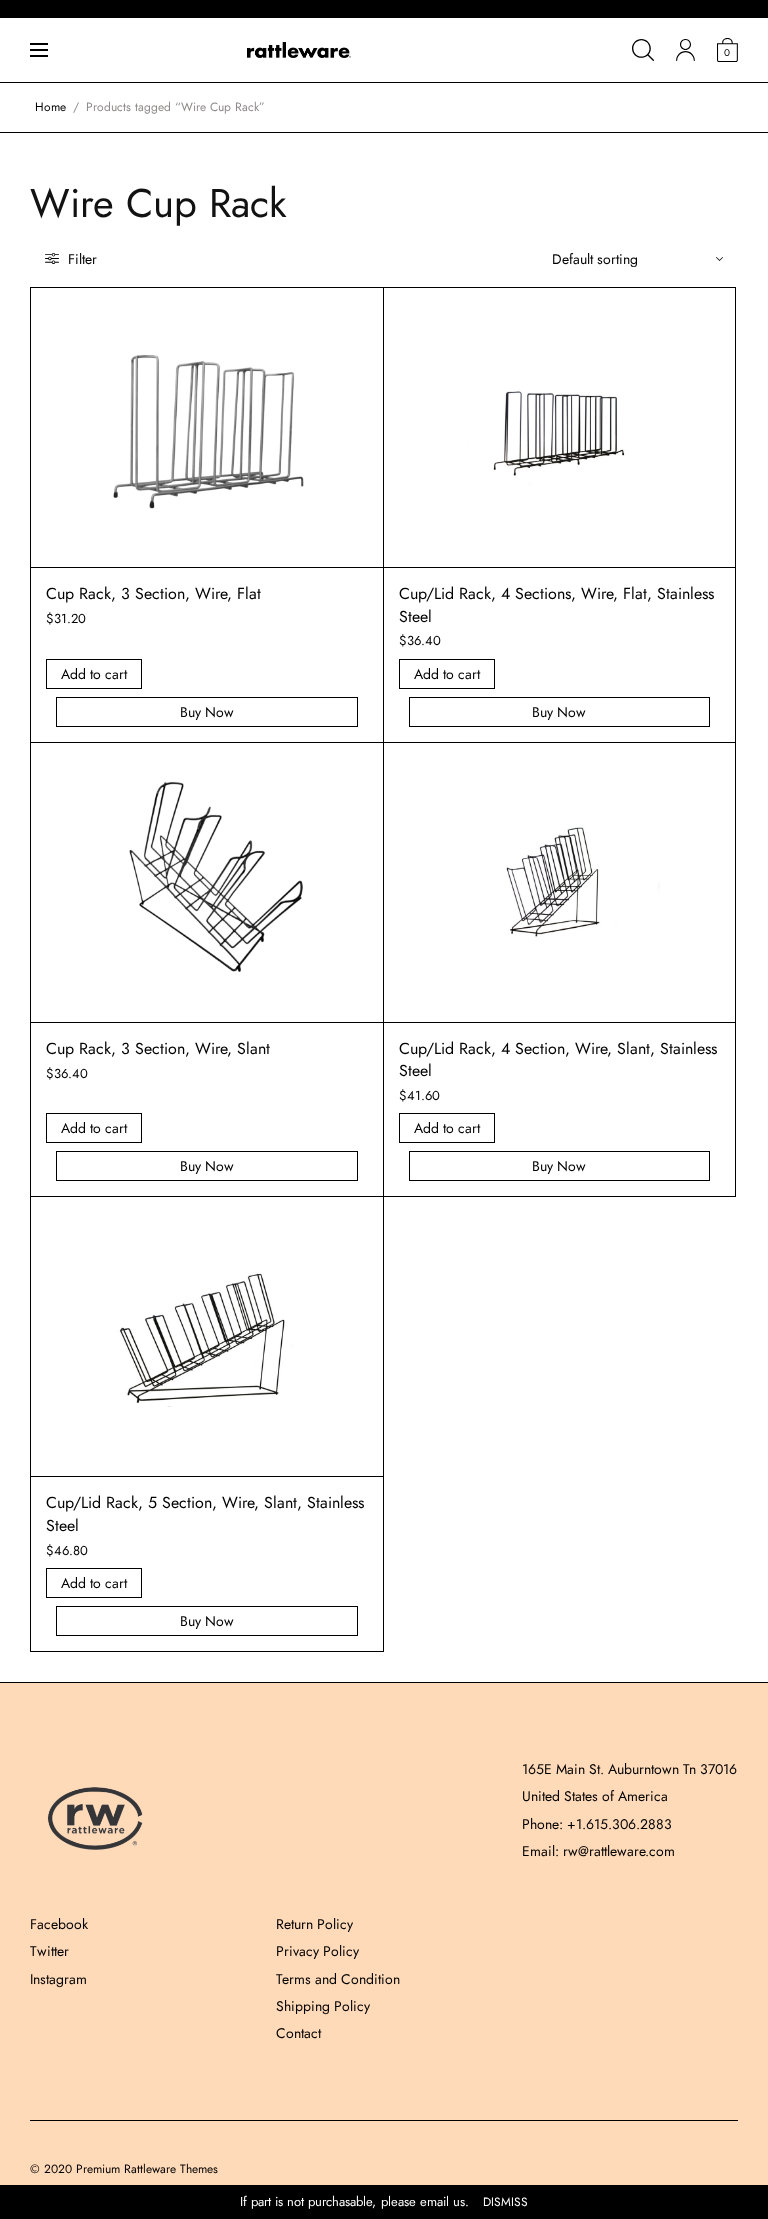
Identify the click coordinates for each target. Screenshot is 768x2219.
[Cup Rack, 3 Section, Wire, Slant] (207, 882)
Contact (298, 2033)
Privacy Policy (317, 1951)
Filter (80, 259)
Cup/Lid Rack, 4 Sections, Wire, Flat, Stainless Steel (556, 604)
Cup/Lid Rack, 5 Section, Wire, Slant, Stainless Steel (205, 1513)
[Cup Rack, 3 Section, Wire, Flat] (207, 428)
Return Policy (314, 1924)
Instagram (58, 1979)
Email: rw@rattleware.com (598, 1851)
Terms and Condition (338, 1979)
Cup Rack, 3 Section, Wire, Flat (153, 593)
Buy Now (207, 712)
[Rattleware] (299, 50)
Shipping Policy (323, 2006)
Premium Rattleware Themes (147, 2169)
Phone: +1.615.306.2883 (597, 1824)
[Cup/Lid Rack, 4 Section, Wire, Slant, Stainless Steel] (559, 882)
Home (50, 107)
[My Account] (685, 50)
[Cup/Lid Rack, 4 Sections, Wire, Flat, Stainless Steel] (559, 428)
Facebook (59, 1924)
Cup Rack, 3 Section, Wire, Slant (158, 1048)
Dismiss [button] (505, 2202)
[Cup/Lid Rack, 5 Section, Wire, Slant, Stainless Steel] (207, 1337)
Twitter (49, 1951)
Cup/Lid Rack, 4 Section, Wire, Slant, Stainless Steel (558, 1059)
